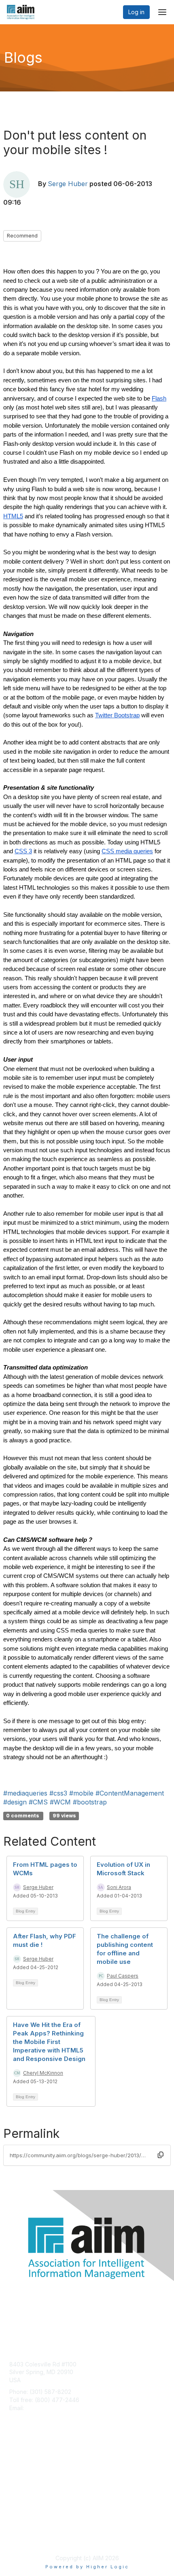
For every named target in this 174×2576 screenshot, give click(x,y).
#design (15, 1802)
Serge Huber (68, 184)
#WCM (60, 1802)
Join (15, 2461)
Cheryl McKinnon (43, 2073)
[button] (161, 2155)
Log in (136, 12)
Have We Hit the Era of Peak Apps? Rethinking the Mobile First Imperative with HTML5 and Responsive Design (49, 2042)
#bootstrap (90, 1802)
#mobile (81, 1793)
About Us (21, 2530)
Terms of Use (27, 2538)
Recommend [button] (22, 236)
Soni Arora (119, 1887)
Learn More (25, 2477)
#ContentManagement (130, 1793)
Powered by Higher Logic (87, 2567)
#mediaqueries (25, 1793)
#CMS (38, 1802)
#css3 (58, 1793)
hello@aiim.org (45, 2408)
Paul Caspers (123, 1976)
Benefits (20, 2469)
